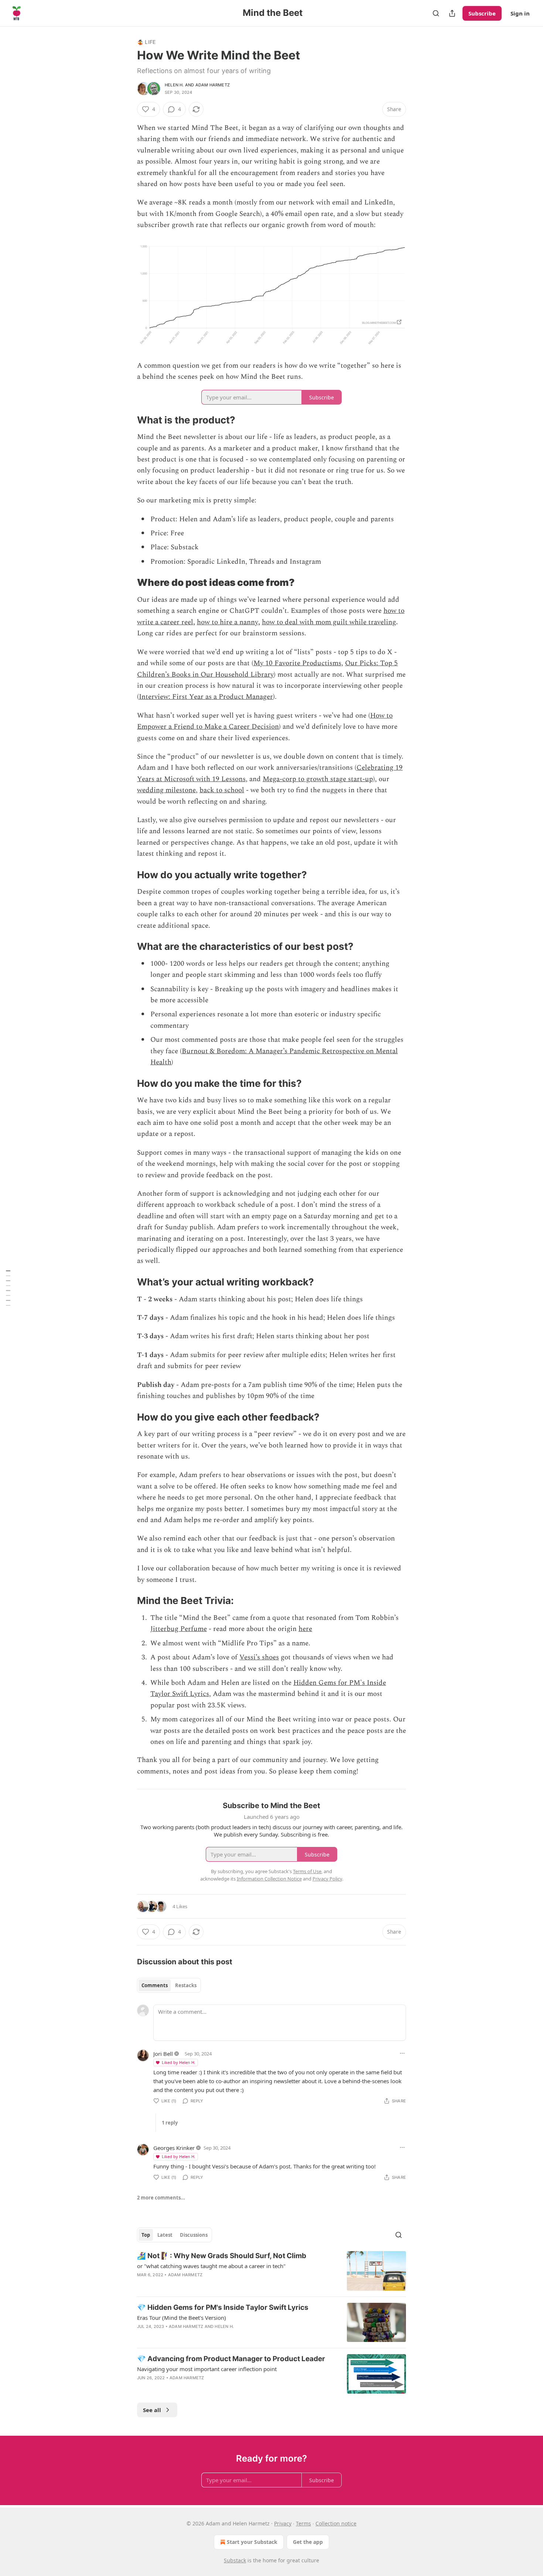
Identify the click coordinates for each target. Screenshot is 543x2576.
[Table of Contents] (8, 1288)
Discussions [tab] (194, 2235)
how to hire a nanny (228, 622)
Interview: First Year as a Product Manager (206, 697)
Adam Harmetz (213, 85)
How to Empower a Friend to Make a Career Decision (265, 721)
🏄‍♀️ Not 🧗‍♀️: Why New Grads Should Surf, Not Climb (222, 2256)
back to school (222, 790)
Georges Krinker (174, 2148)
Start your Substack (252, 2542)
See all (152, 2410)
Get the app (308, 2542)
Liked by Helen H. (179, 2062)
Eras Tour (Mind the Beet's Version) (182, 2318)
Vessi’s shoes (259, 1657)
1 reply (170, 2123)
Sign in (520, 13)
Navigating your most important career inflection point (207, 2369)
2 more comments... (161, 2198)
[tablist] (169, 1985)
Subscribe (482, 13)
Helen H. (174, 85)
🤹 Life (146, 42)
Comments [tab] (155, 1985)
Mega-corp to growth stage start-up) (319, 779)
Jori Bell (163, 2054)
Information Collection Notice (269, 1879)
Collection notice (336, 2523)
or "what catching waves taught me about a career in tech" (211, 2266)
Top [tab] (146, 2235)
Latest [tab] (165, 2235)
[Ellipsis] (402, 2053)
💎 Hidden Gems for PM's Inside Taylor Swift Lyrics (223, 2307)
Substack (235, 2560)
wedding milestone (166, 790)
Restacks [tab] (186, 1985)
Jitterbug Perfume (179, 1629)
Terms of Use (307, 1871)
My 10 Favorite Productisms (297, 663)
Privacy (283, 2523)
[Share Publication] (452, 13)
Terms (303, 2523)
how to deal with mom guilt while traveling (329, 622)
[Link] (127, 420)
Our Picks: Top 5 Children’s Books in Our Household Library (267, 669)
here (305, 1629)
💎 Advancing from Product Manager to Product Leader (231, 2359)
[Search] (436, 13)
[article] (271, 2271)
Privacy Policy (327, 1879)
